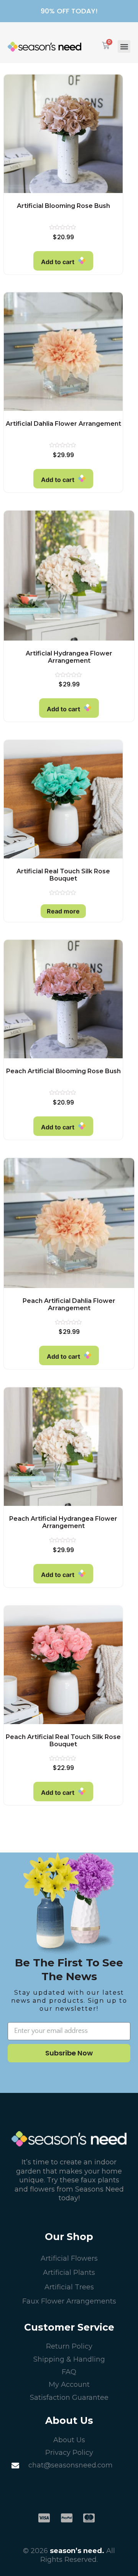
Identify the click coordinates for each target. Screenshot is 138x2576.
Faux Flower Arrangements (69, 2301)
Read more (63, 911)
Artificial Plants (69, 2273)
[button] (124, 46)
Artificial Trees (69, 2287)
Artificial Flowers (69, 2258)
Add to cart (58, 262)
